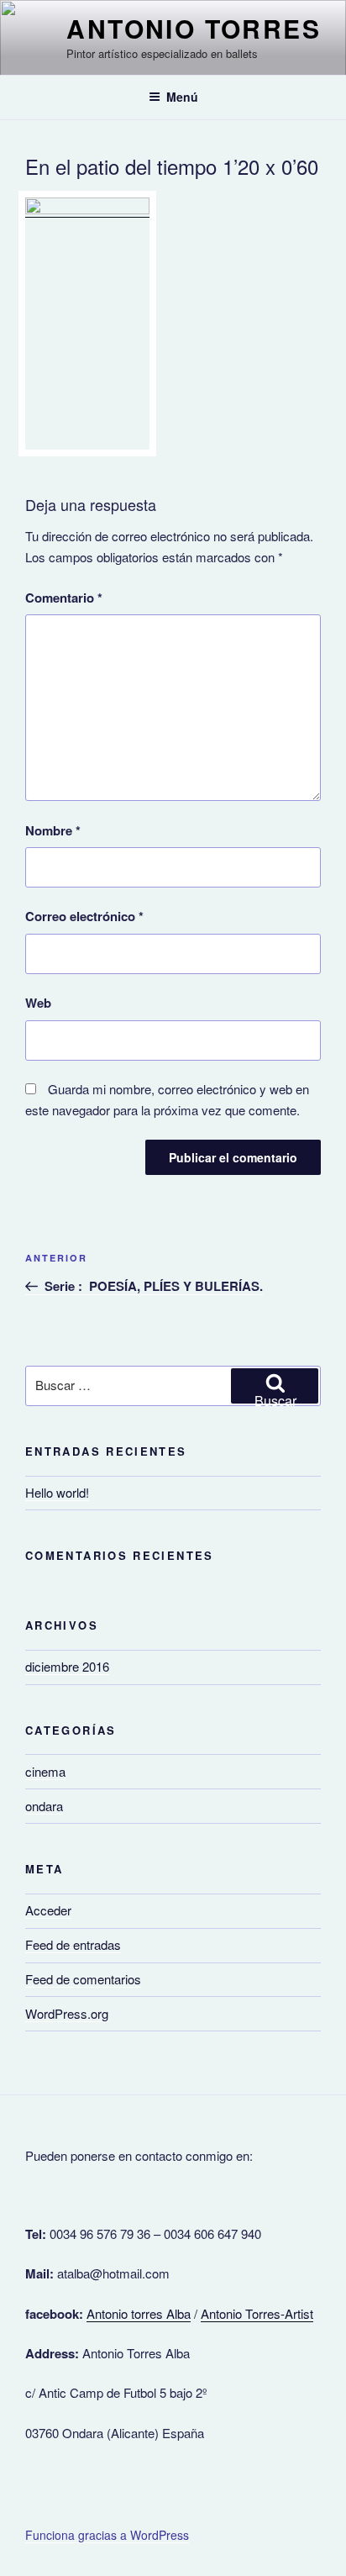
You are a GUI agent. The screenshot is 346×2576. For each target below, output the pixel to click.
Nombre (53, 830)
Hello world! (57, 1492)
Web (38, 1003)
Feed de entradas (73, 1944)
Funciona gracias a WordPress (107, 2535)
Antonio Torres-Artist (257, 2313)
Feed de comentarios (83, 1979)
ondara (44, 1806)
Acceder (48, 1910)
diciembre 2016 (67, 1666)
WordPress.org (67, 2013)
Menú (182, 97)
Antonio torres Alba (139, 2313)
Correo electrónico (84, 916)
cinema (45, 1771)
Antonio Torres (194, 28)
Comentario (64, 598)
